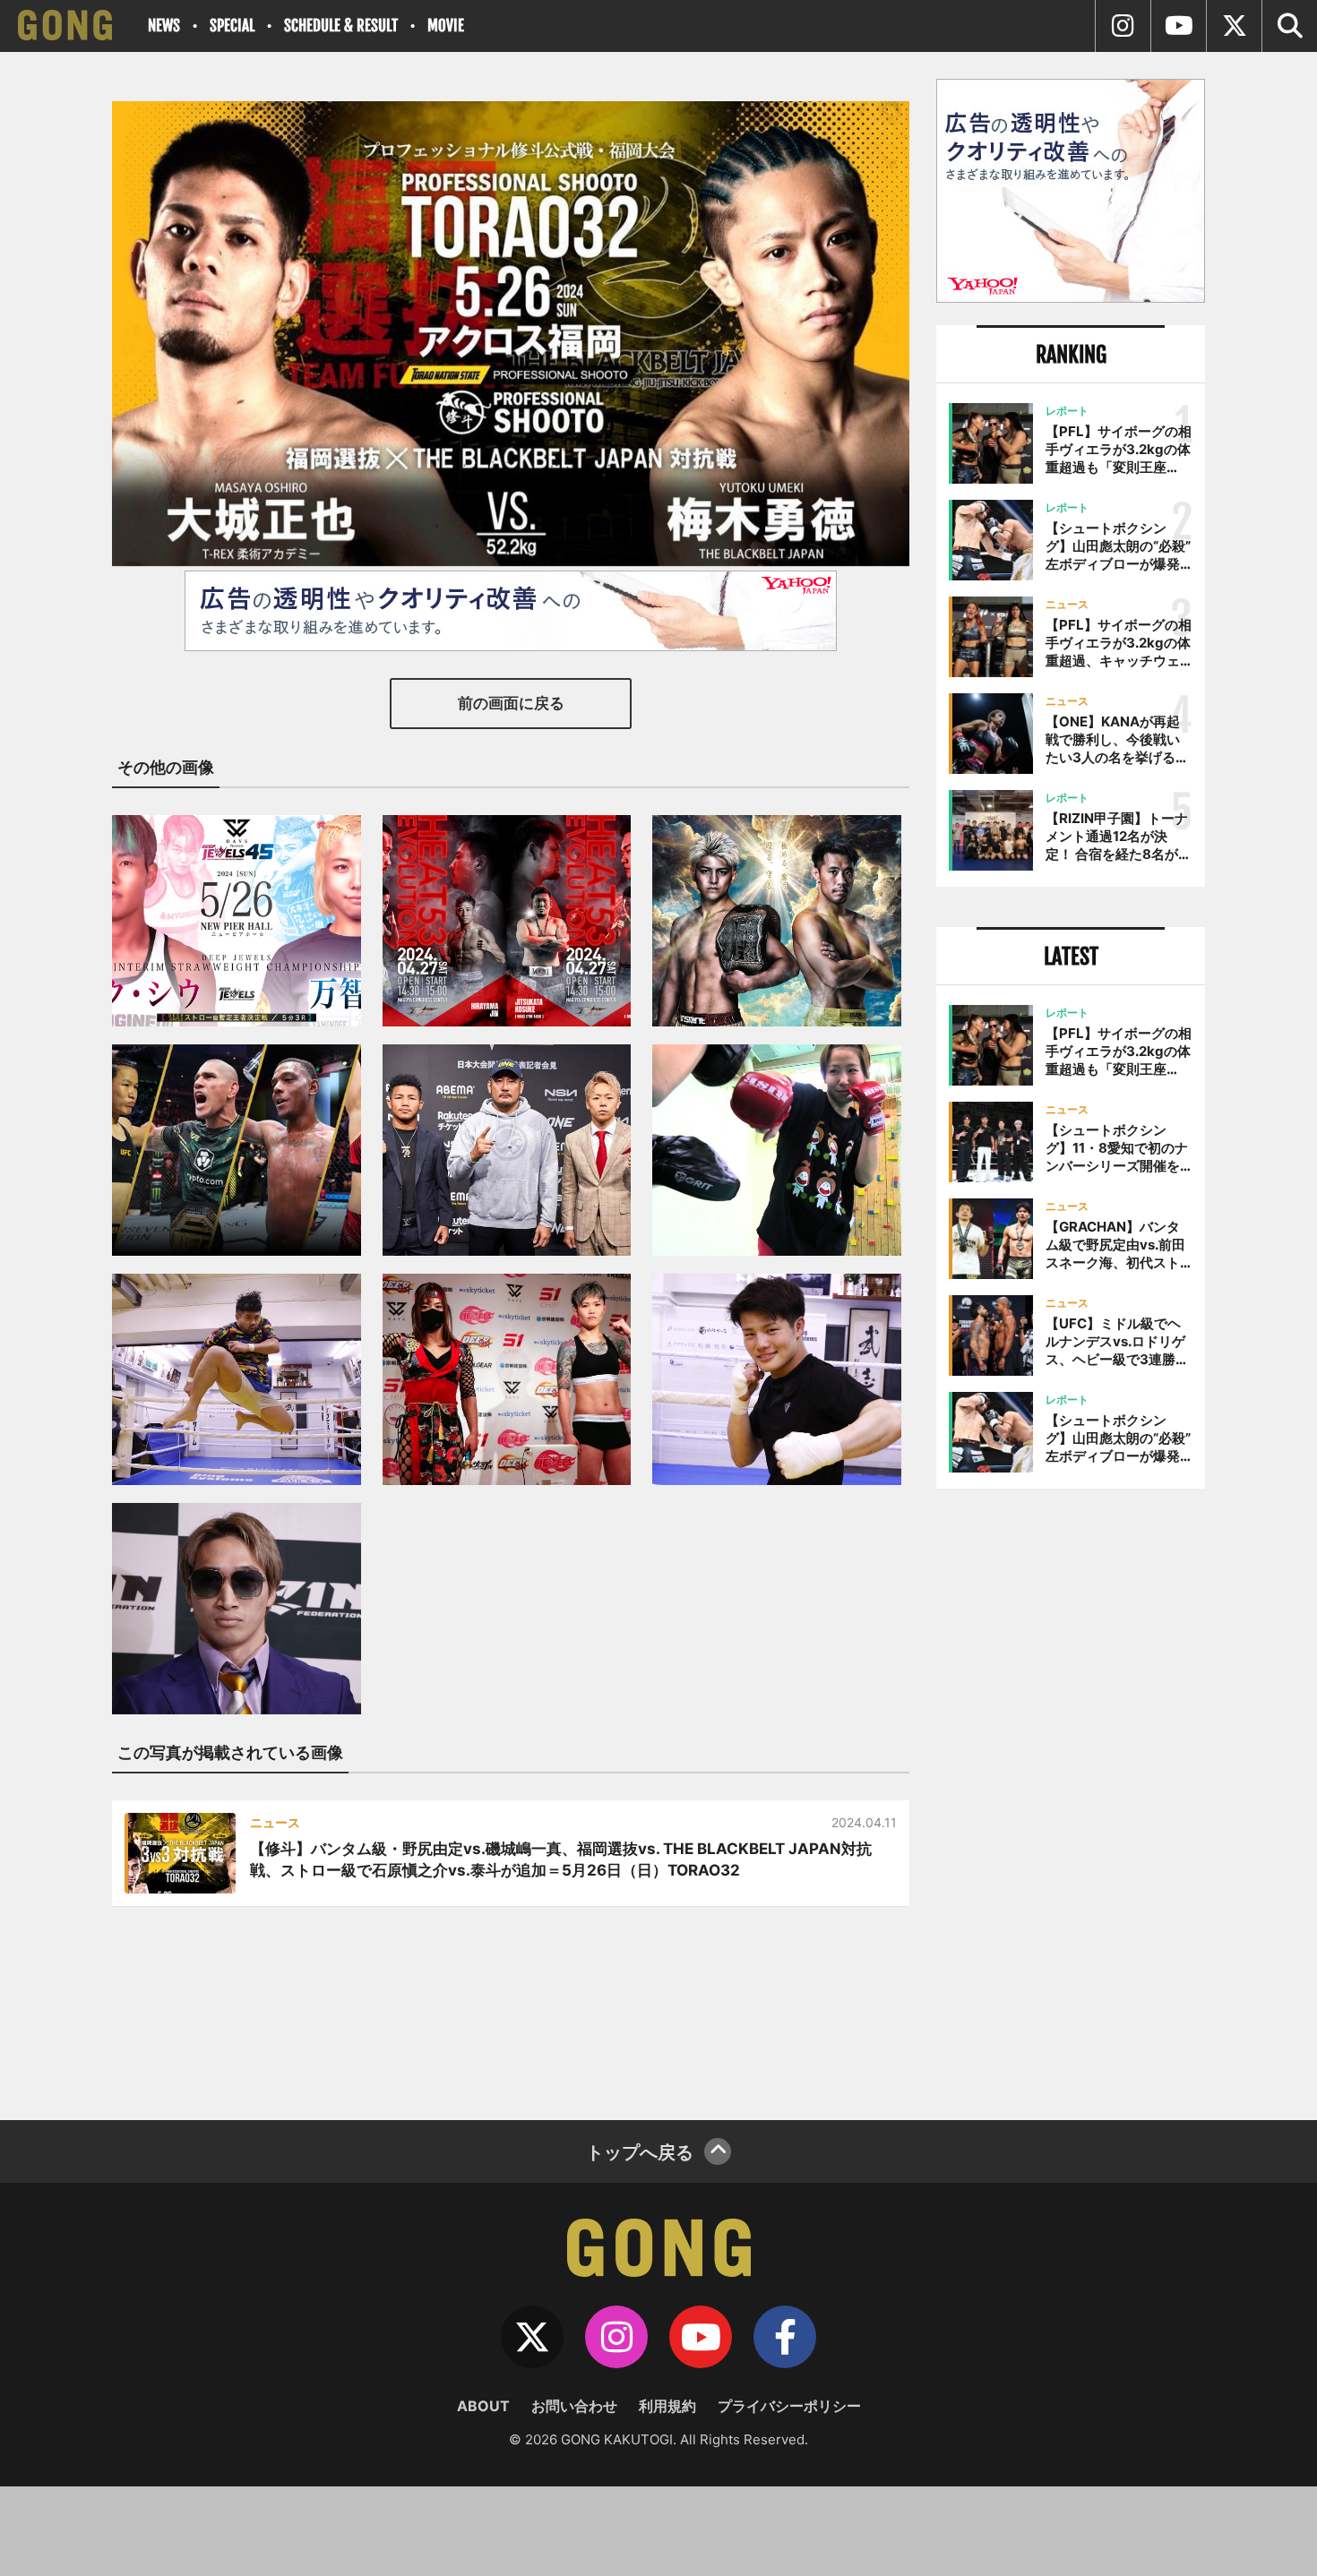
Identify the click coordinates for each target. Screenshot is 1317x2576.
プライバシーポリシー (789, 2406)
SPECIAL (232, 26)
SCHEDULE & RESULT (341, 26)
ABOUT (483, 2406)
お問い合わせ (574, 2406)
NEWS (164, 26)
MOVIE (446, 26)
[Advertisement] (1071, 1798)
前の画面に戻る (511, 703)
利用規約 (667, 2406)
